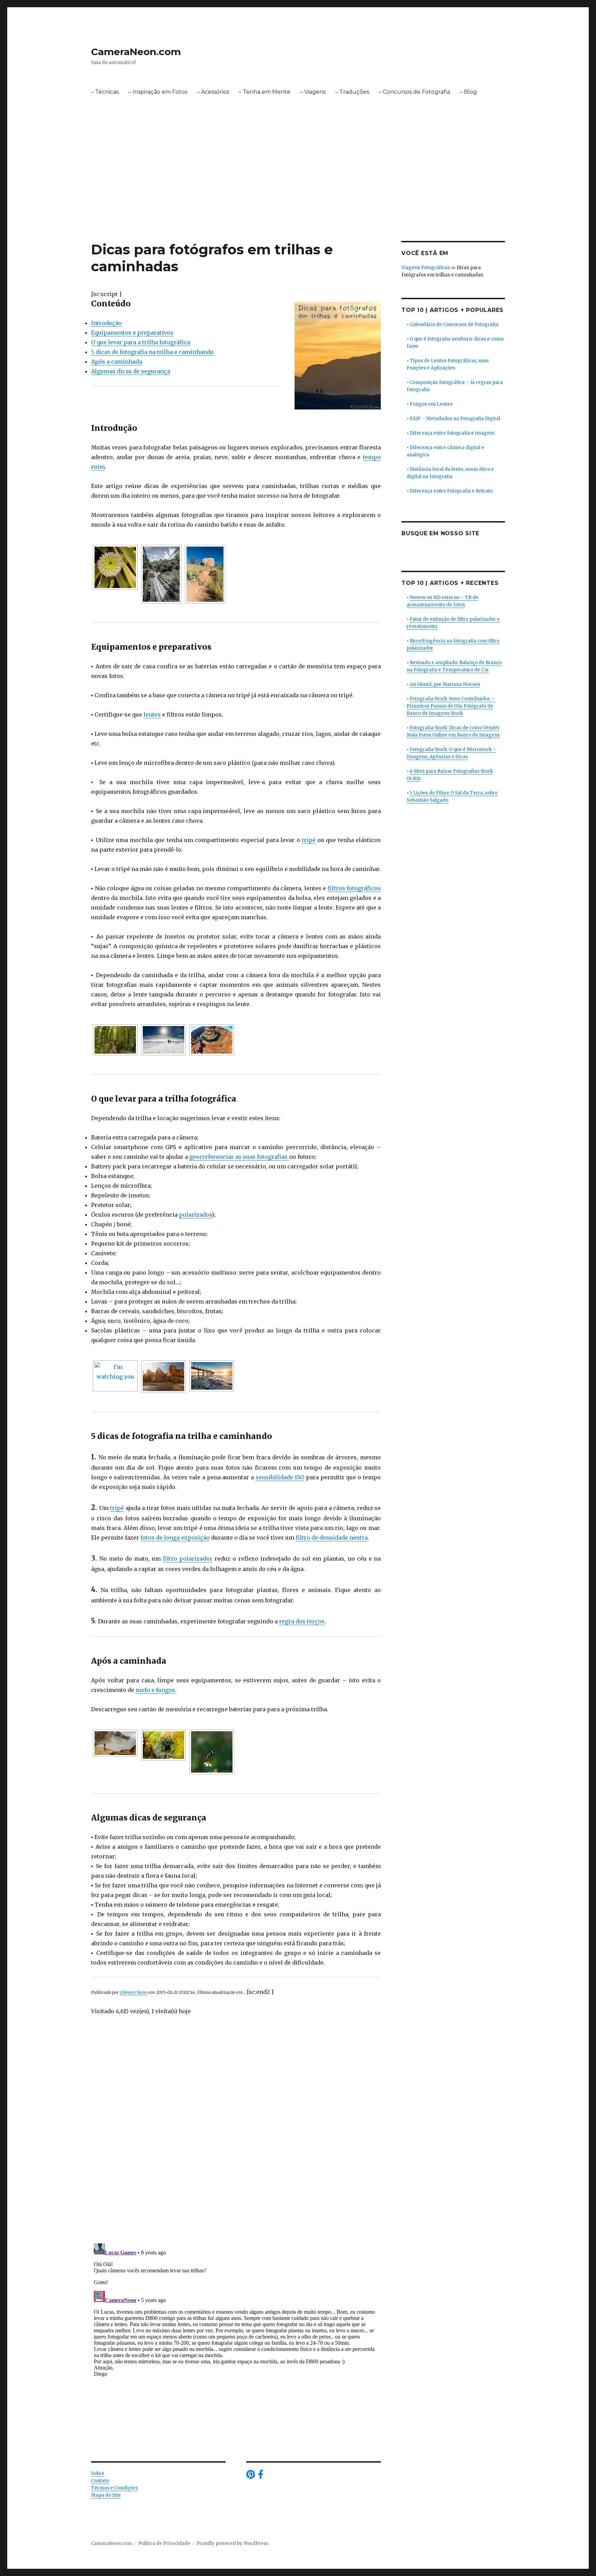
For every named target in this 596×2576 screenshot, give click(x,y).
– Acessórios (213, 92)
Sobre (98, 2473)
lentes (152, 714)
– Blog (468, 92)
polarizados (195, 1215)
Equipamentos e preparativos (132, 333)
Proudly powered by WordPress (232, 2543)
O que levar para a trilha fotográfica (141, 342)
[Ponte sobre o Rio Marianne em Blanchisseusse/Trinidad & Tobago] (161, 574)
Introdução (106, 323)
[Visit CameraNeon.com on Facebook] (261, 2476)
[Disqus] (236, 2141)
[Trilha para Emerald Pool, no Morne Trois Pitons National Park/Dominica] (115, 1040)
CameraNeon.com (136, 52)
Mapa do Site (106, 2495)
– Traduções (352, 92)
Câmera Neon (133, 1992)
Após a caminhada (117, 362)
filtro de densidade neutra (332, 1538)
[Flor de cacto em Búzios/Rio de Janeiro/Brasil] (115, 567)
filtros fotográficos (354, 888)
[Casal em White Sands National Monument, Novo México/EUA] (163, 1040)
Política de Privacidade (164, 2543)
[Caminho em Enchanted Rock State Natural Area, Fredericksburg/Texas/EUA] (205, 574)
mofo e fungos (155, 1690)
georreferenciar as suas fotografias (239, 1157)
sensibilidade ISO (280, 1477)
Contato (100, 2481)
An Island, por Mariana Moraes (445, 684)
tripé (309, 840)
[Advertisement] (298, 190)
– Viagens (313, 92)
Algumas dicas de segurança (131, 371)
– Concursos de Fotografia (414, 92)
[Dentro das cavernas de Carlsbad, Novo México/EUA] (163, 1745)
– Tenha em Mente (265, 92)
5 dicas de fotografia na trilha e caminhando (152, 352)
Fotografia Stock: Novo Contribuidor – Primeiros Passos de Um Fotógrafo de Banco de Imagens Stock (451, 706)
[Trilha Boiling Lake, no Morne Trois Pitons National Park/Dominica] (115, 1743)
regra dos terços (302, 1621)
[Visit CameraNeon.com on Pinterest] (251, 2476)
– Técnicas (105, 92)
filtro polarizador (188, 1559)
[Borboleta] (212, 1752)
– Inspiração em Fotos (158, 92)
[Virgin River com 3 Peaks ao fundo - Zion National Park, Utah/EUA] (163, 1377)
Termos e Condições (115, 2488)
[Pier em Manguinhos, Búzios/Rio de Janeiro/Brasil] (212, 1376)
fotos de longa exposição (175, 1538)
